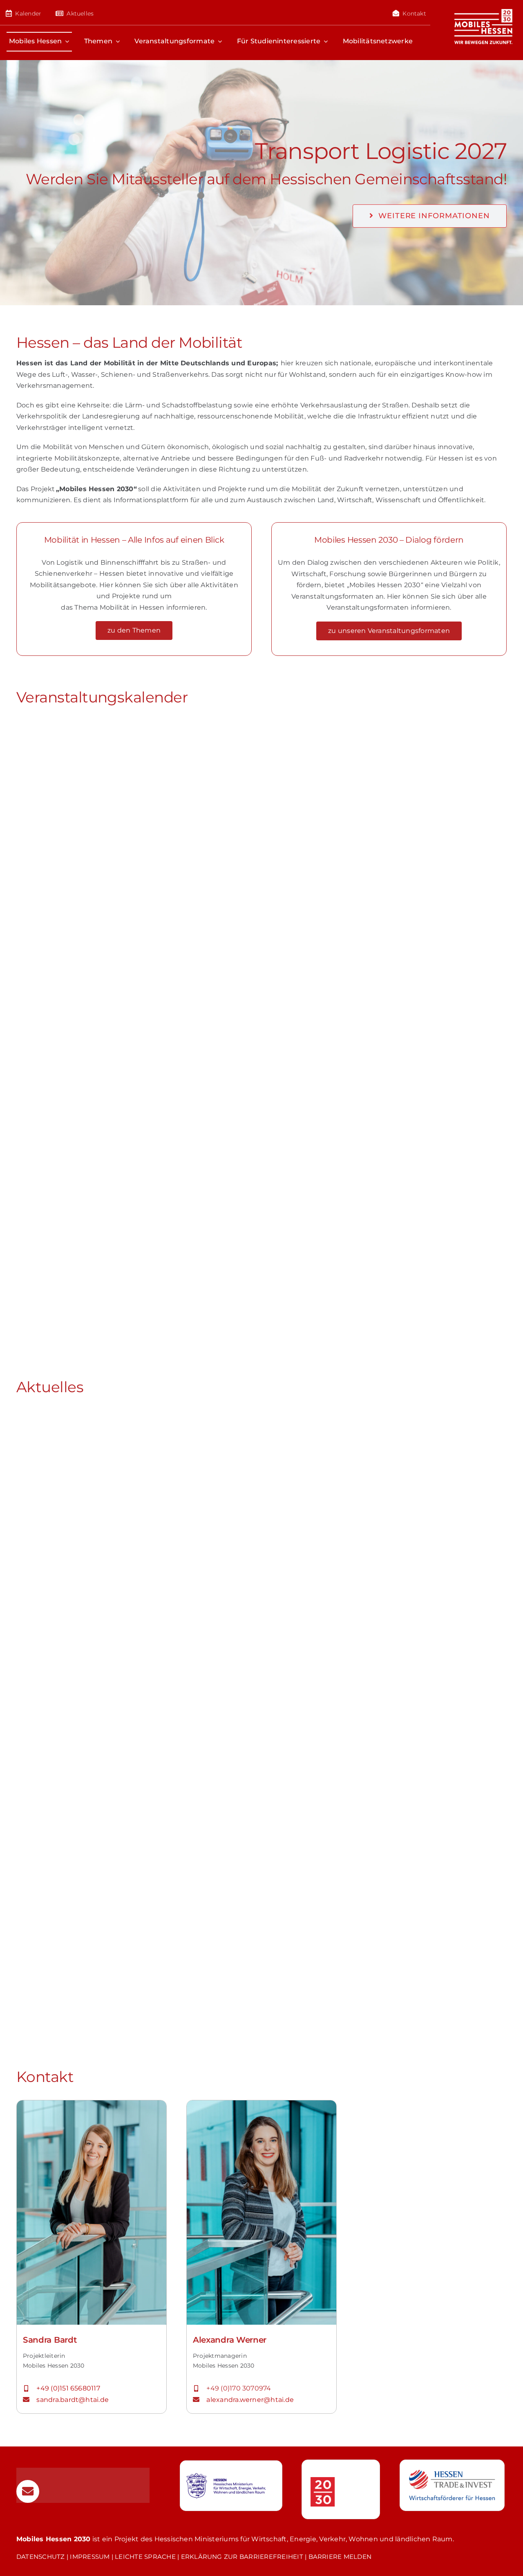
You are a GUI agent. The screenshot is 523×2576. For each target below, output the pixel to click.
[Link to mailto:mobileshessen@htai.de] (28, 2491)
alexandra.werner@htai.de (250, 2400)
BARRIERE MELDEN (340, 2557)
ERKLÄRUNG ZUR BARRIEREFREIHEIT (242, 2557)
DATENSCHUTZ (41, 2557)
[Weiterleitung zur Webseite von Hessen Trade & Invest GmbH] (452, 2485)
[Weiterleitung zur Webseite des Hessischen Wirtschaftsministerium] (231, 2486)
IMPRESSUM (90, 2557)
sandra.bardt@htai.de (73, 2400)
